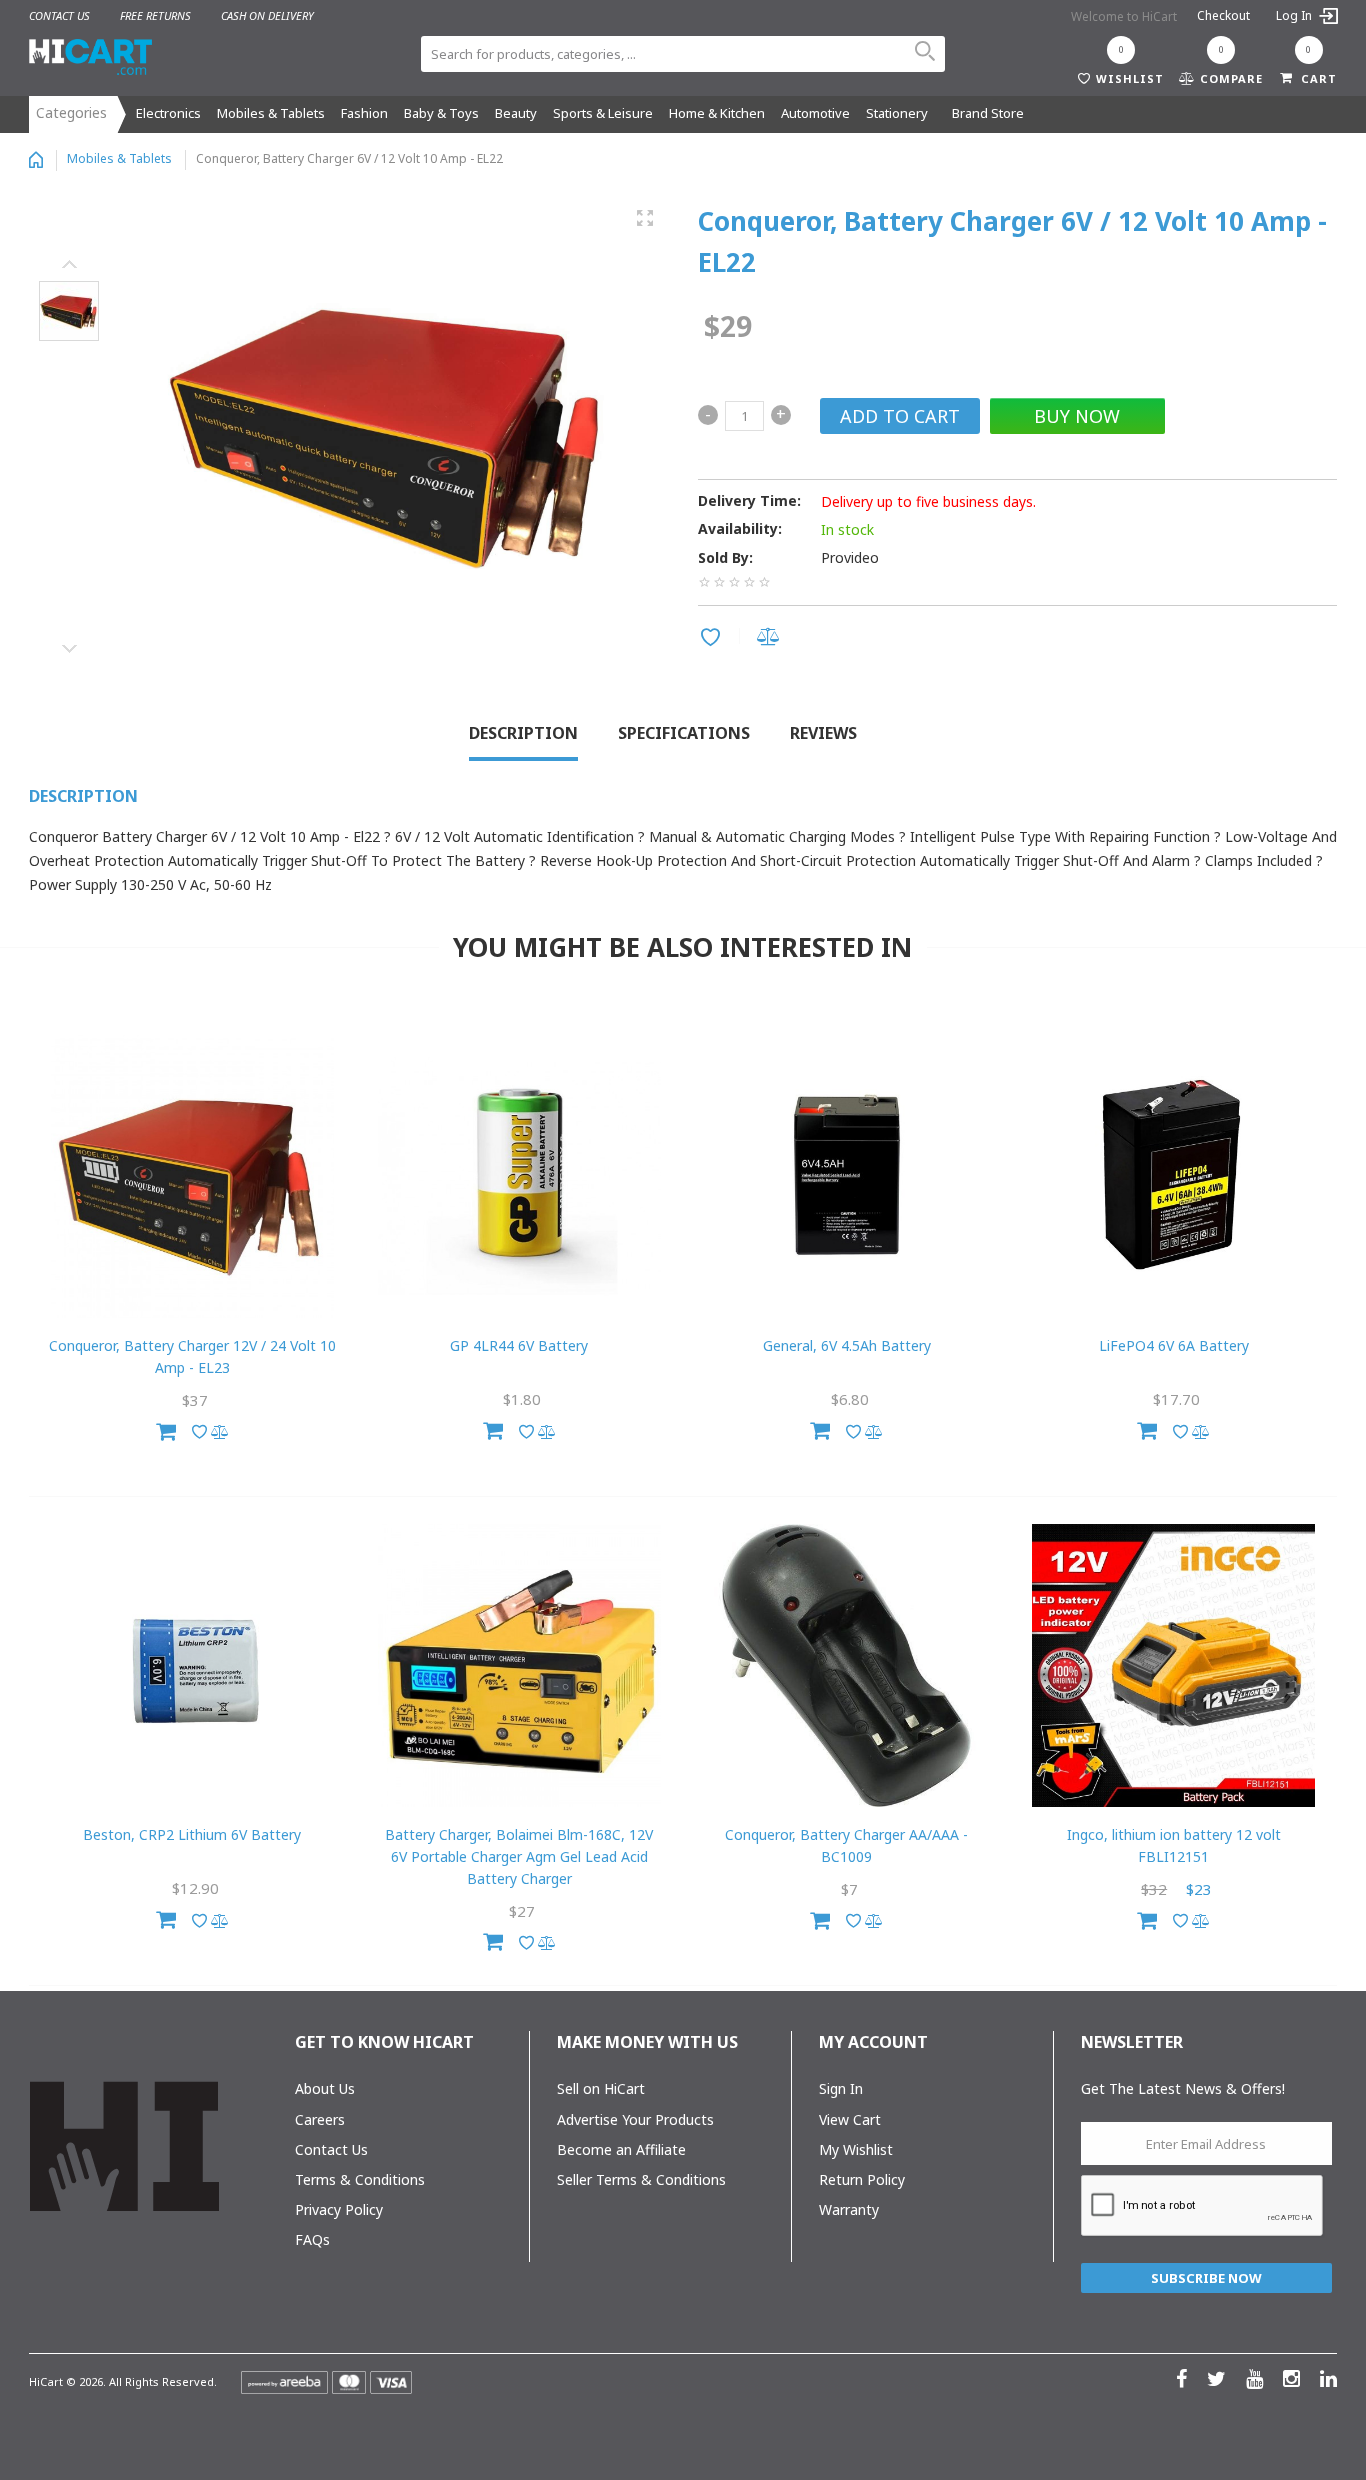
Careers (320, 2119)
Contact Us (331, 2149)
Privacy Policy (339, 2209)
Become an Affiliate (621, 2149)
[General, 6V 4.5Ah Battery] (846, 1176)
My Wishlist (856, 2149)
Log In (1295, 15)
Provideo (850, 557)
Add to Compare (771, 638)
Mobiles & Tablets (119, 158)
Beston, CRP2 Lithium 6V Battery (192, 1834)
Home (36, 160)
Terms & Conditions (360, 2179)
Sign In (841, 2088)
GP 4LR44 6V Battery (519, 1345)
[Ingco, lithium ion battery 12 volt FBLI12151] (1173, 1665)
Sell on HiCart (601, 2088)
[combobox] (682, 54)
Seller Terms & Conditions (641, 2179)
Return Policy (862, 2179)
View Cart (850, 2119)
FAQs (312, 2239)
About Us (325, 2088)
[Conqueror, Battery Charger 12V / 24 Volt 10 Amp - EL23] (192, 1176)
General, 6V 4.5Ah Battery (847, 1345)
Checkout (1223, 15)
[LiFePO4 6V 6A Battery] (1173, 1176)
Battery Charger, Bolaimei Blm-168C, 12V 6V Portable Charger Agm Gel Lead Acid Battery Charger (519, 1856)
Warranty (849, 2209)
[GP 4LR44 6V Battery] (519, 1176)
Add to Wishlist (713, 639)
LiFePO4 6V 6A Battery (1174, 1345)
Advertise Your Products (635, 2119)
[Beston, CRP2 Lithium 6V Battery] (192, 1665)
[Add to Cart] (166, 1429)
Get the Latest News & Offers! (1183, 2088)
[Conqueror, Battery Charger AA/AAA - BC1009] (846, 1665)
